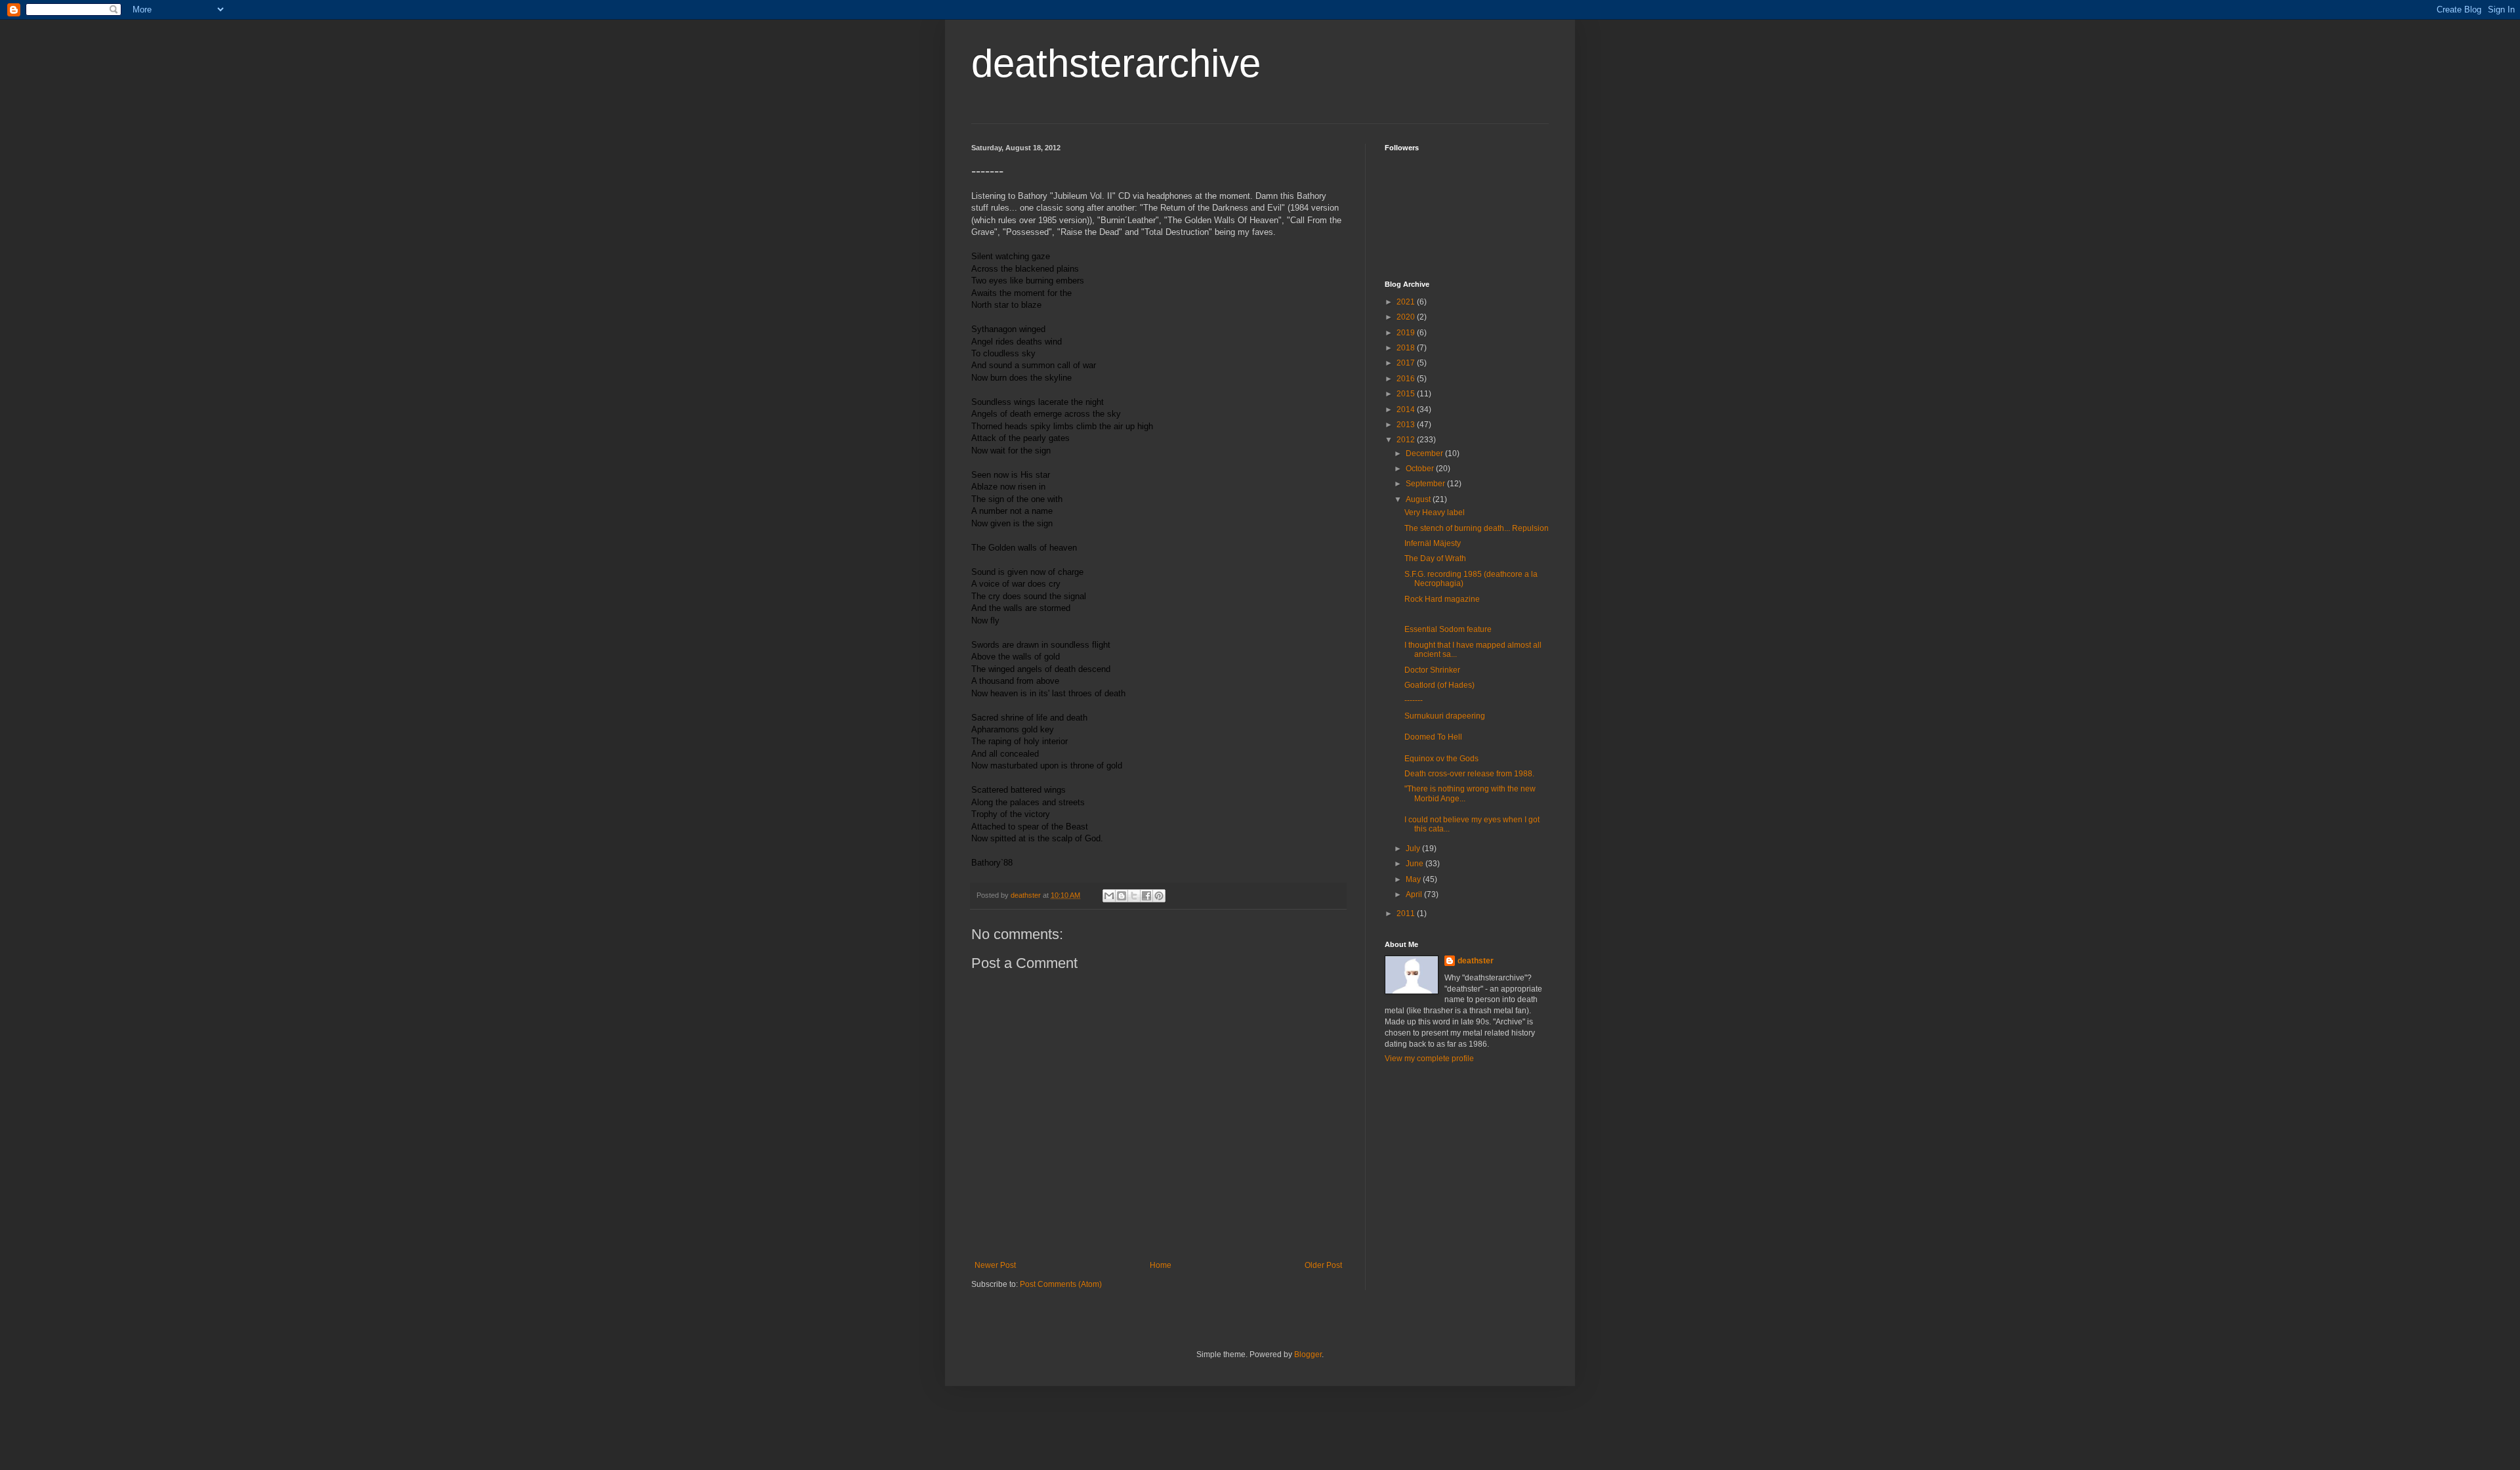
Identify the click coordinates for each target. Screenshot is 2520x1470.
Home (1161, 1265)
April (1415, 894)
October (1421, 469)
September (1426, 484)
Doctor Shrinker (1432, 670)
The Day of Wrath (1435, 558)
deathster (1476, 961)
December (1425, 453)
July (1414, 849)
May (1414, 879)
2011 (1407, 913)
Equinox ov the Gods (1441, 759)
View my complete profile (1429, 1059)
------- (1414, 700)
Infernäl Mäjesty (1433, 543)
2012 (1407, 440)
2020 (1407, 317)
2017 (1407, 363)
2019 (1407, 333)
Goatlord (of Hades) (1439, 685)
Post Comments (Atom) (1061, 1284)
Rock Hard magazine (1442, 599)
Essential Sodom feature (1448, 629)
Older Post (1323, 1265)
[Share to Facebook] (1146, 896)
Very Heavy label (1435, 513)
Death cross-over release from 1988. (1469, 774)
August (1419, 499)
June (1416, 864)
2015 (1407, 394)
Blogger (1308, 1354)
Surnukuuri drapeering (1445, 716)
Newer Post (995, 1265)
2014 (1407, 409)
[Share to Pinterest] (1159, 896)
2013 (1407, 425)
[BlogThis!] (1122, 896)
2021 (1407, 302)
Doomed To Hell (1433, 737)
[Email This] (1109, 896)
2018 (1407, 348)
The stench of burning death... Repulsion (1477, 528)
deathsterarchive (1116, 63)
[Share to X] (1134, 896)
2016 (1407, 379)
